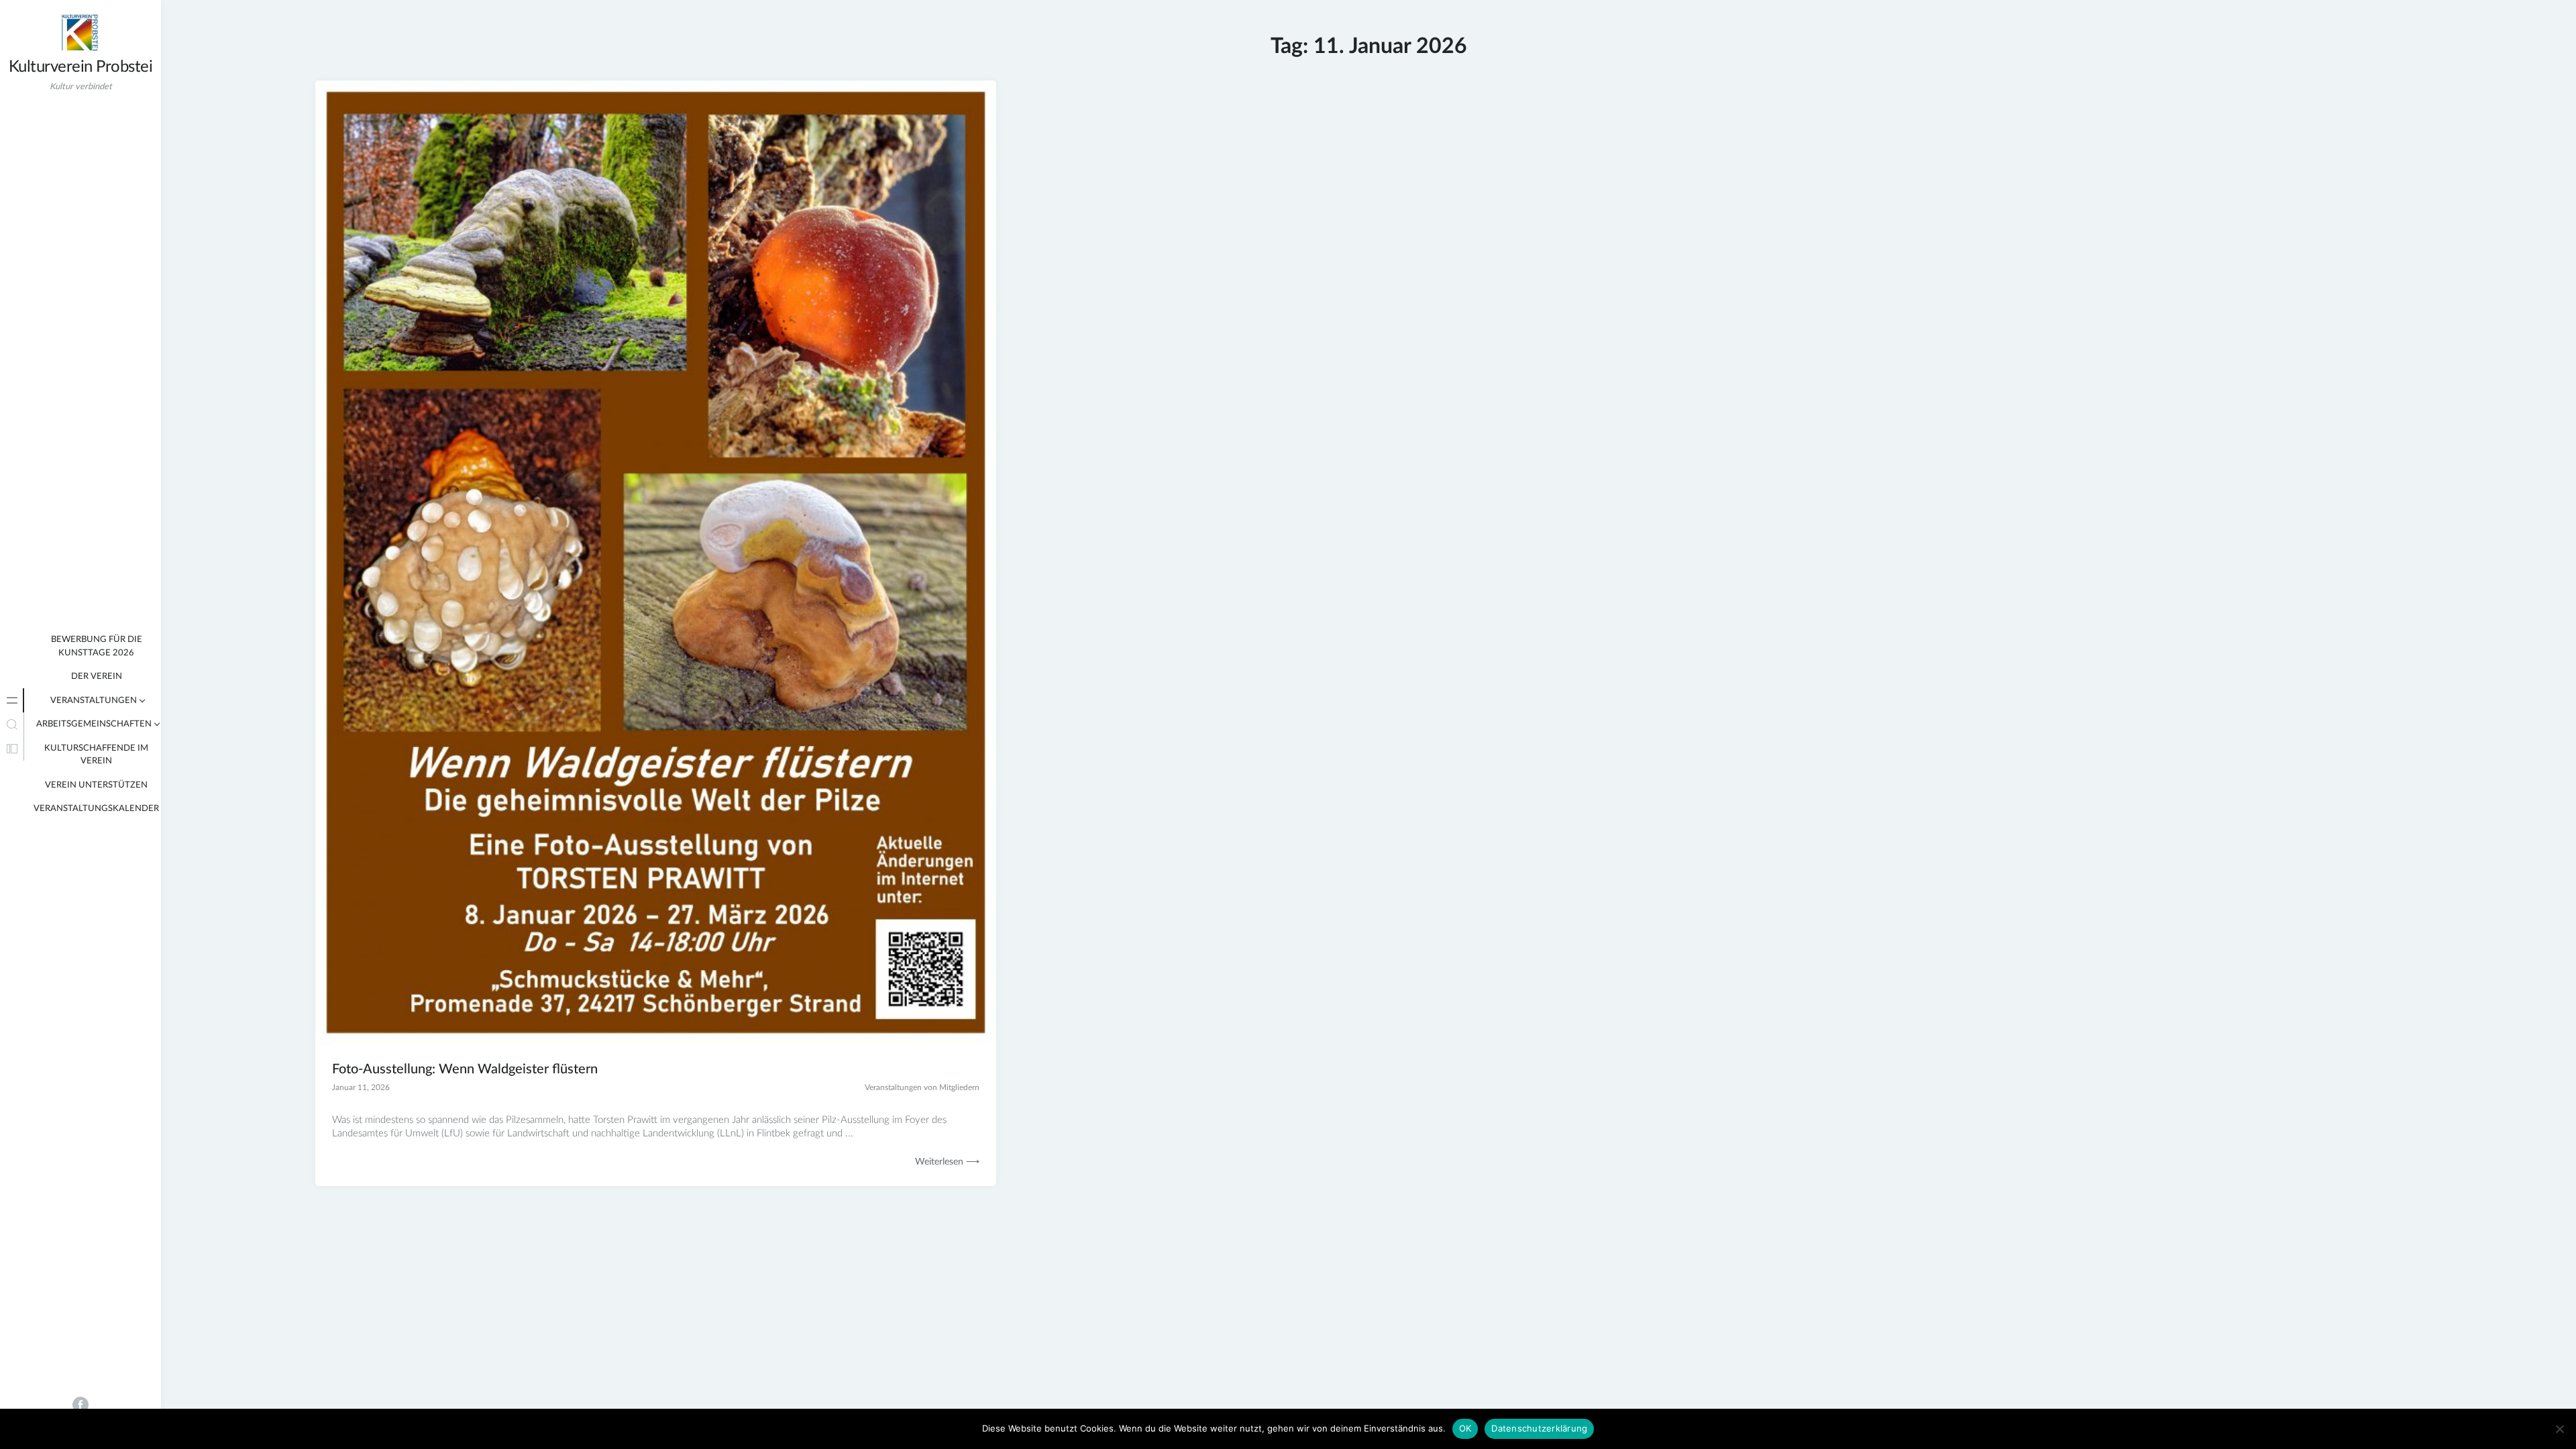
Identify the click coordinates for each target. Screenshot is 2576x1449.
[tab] (12, 700)
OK (1465, 1428)
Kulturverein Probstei (81, 67)
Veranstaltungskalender (96, 809)
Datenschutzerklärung (1539, 1428)
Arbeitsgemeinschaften (94, 724)
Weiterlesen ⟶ (947, 1162)
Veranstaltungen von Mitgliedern (922, 1087)
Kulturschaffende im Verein (96, 755)
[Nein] (2559, 1429)
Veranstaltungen (94, 701)
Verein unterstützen (96, 785)
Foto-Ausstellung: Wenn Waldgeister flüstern (465, 1069)
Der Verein (97, 677)
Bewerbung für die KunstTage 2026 (97, 646)
